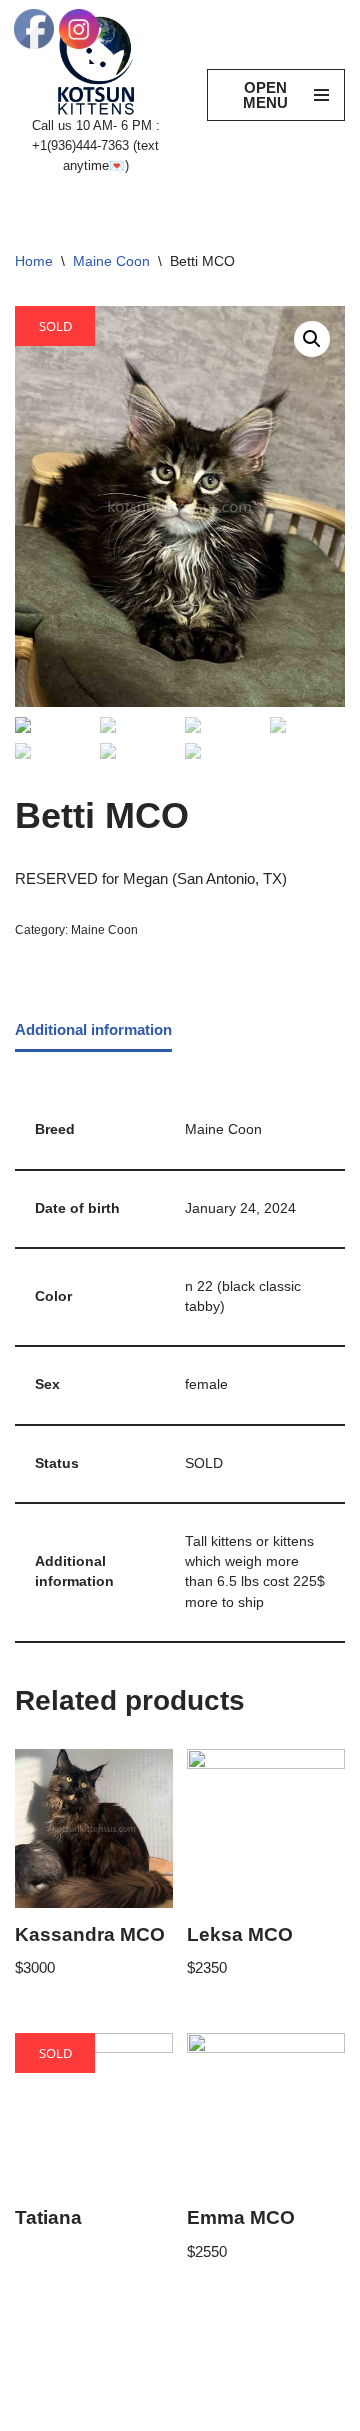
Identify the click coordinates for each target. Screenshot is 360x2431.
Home (34, 261)
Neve (32, 2410)
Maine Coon (111, 261)
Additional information (93, 1029)
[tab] (93, 1031)
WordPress (181, 2410)
